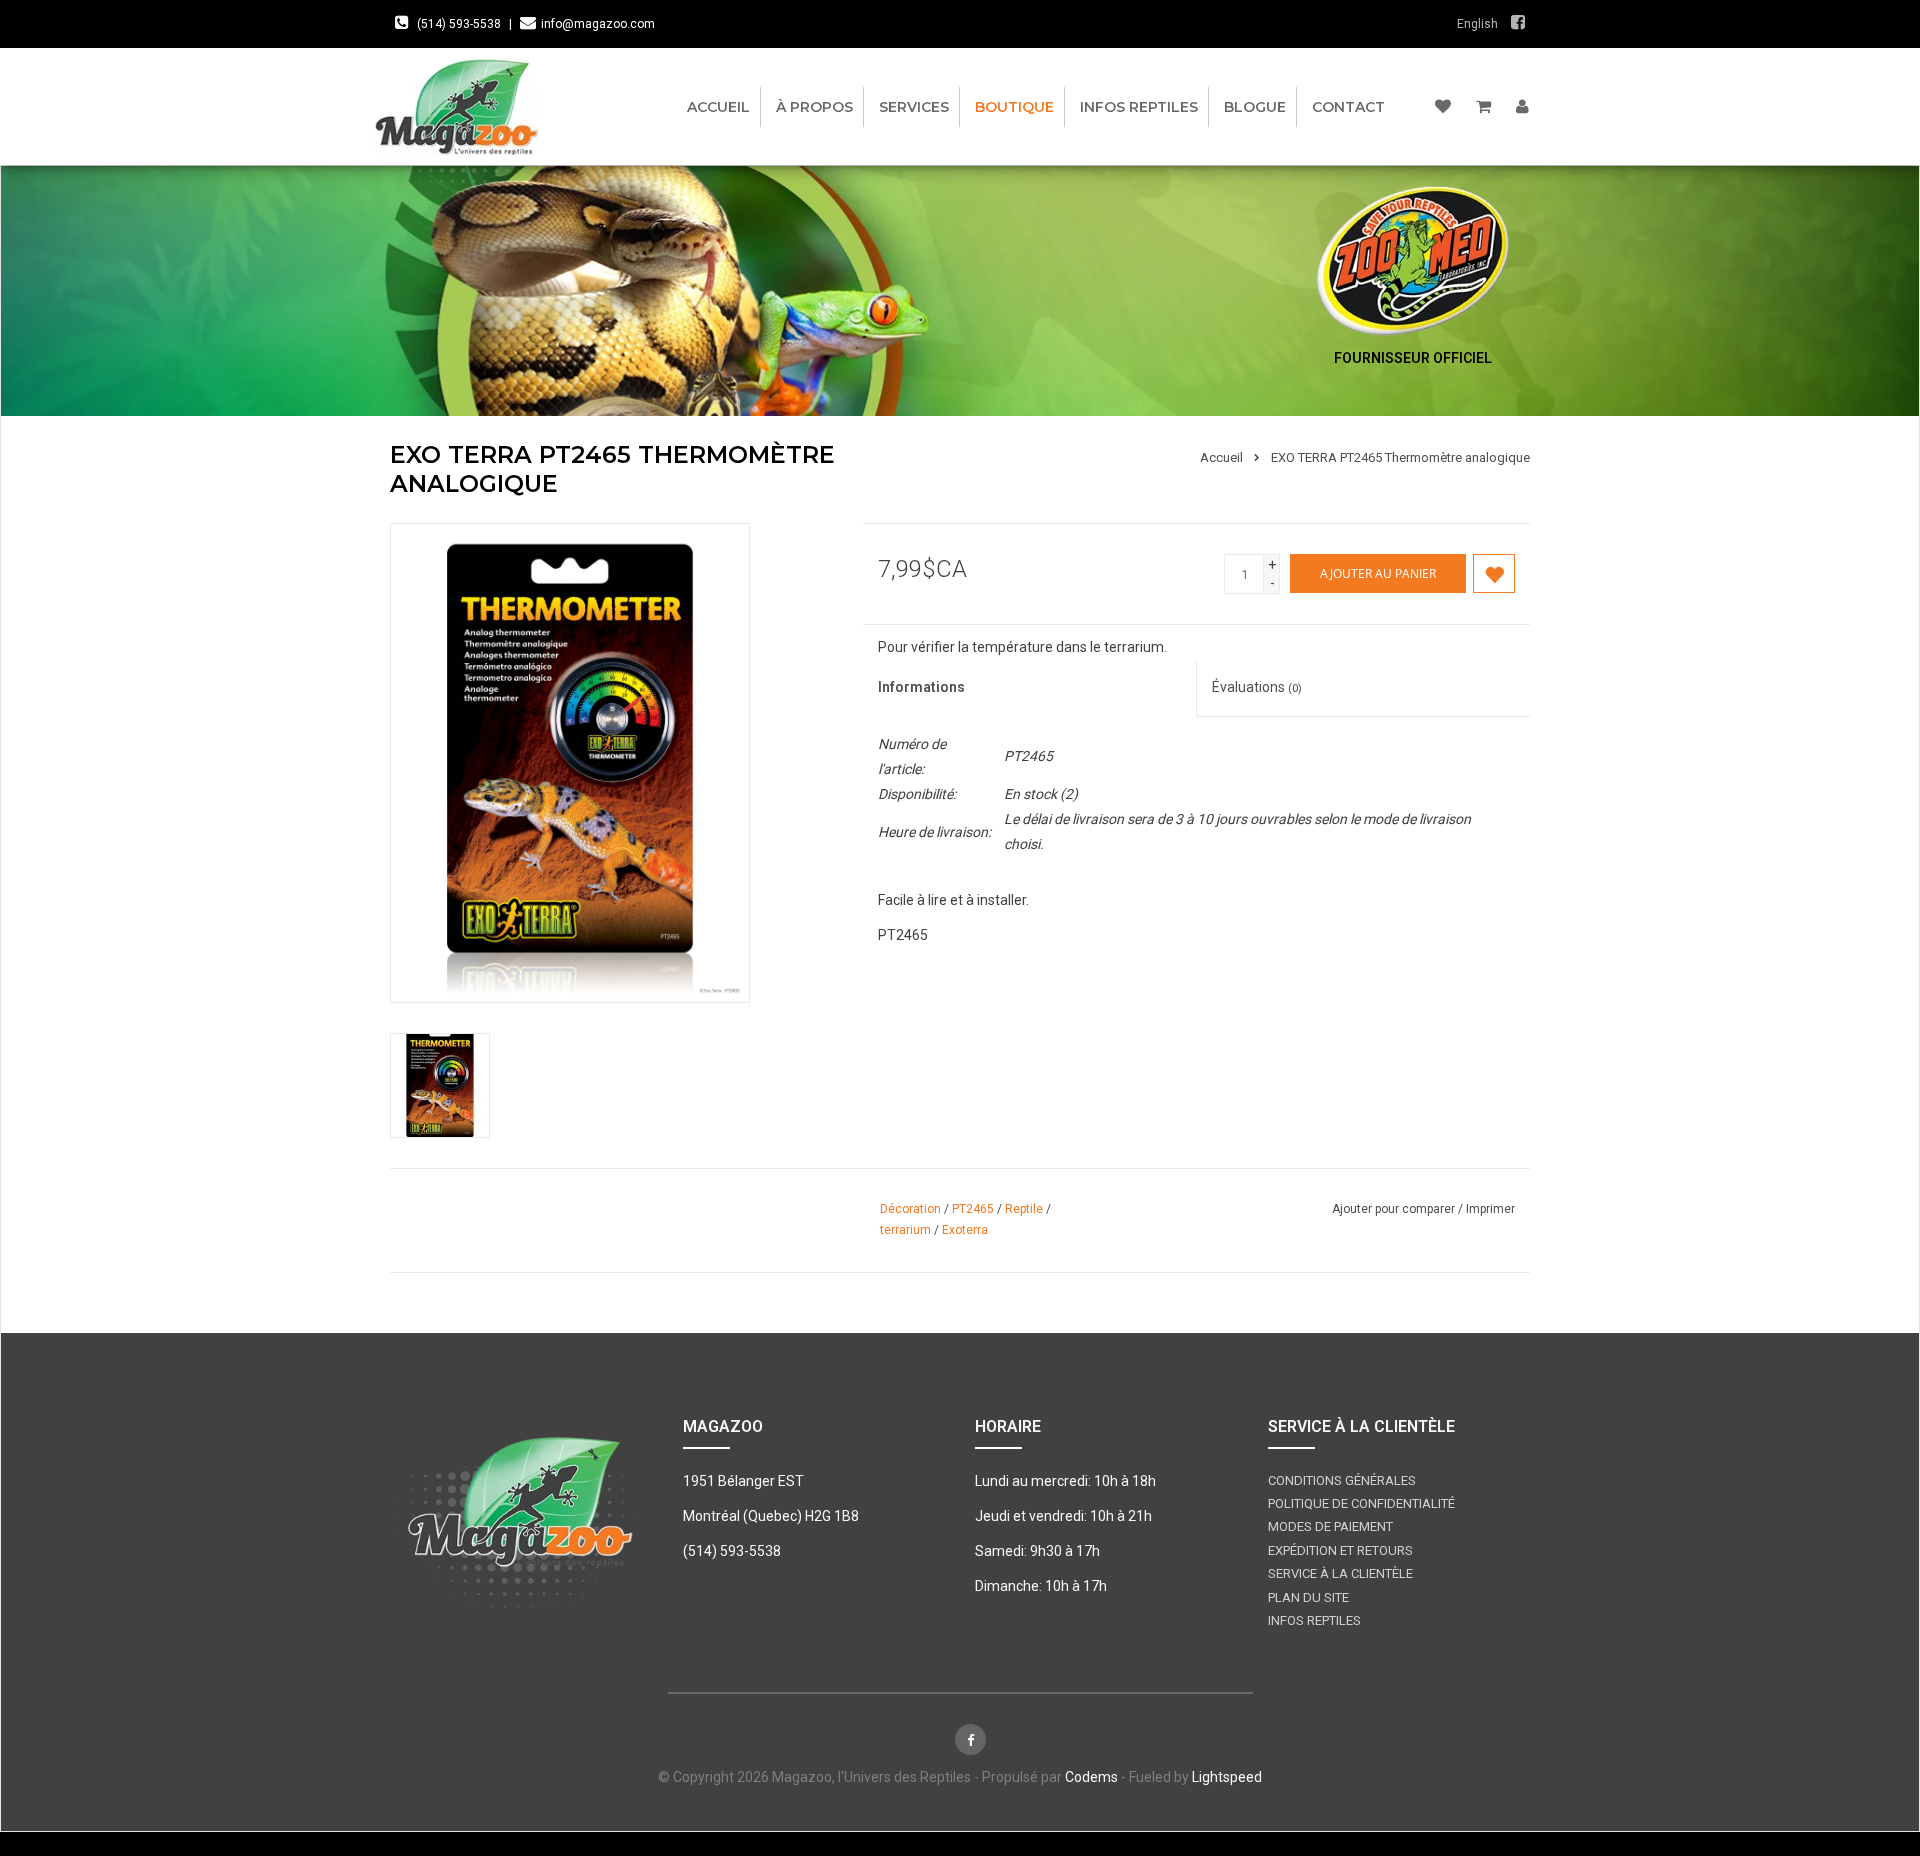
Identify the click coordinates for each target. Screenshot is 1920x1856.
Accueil (718, 107)
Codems (1091, 1777)
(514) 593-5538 (459, 24)
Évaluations (1257, 687)
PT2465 (973, 1209)
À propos (814, 107)
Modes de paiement (1330, 1526)
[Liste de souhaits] (1443, 107)
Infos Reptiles (1139, 107)
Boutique (1014, 107)
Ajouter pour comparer (1395, 1209)
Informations (921, 687)
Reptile (1024, 1209)
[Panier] (1483, 107)
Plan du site (1308, 1597)
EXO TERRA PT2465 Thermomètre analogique (1400, 457)
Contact (1348, 107)
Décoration (910, 1209)
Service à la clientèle (1340, 1573)
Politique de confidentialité (1361, 1503)
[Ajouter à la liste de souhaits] (1494, 574)
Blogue (1255, 107)
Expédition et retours (1340, 1550)
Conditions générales (1342, 1480)
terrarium (905, 1230)
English (1477, 24)
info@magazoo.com (598, 24)
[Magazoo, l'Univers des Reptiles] (467, 106)
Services (914, 107)
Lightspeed (1227, 1777)
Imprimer (1490, 1209)
